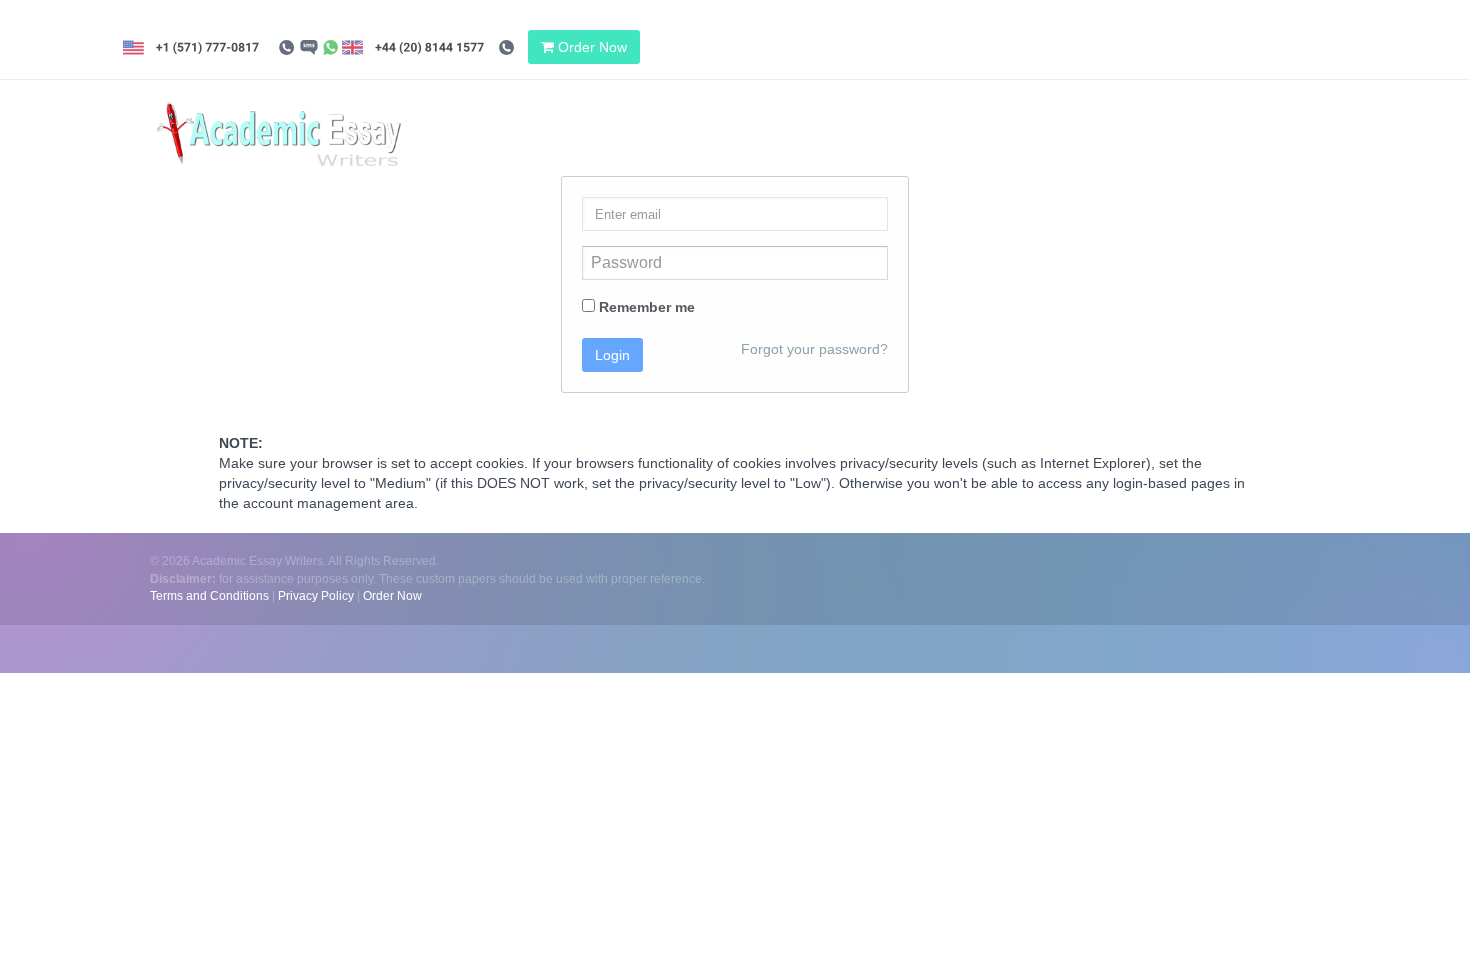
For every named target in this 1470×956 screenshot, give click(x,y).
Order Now (590, 47)
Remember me (645, 307)
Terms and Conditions (209, 596)
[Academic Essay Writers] (279, 116)
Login (612, 355)
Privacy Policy (316, 596)
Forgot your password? (814, 349)
